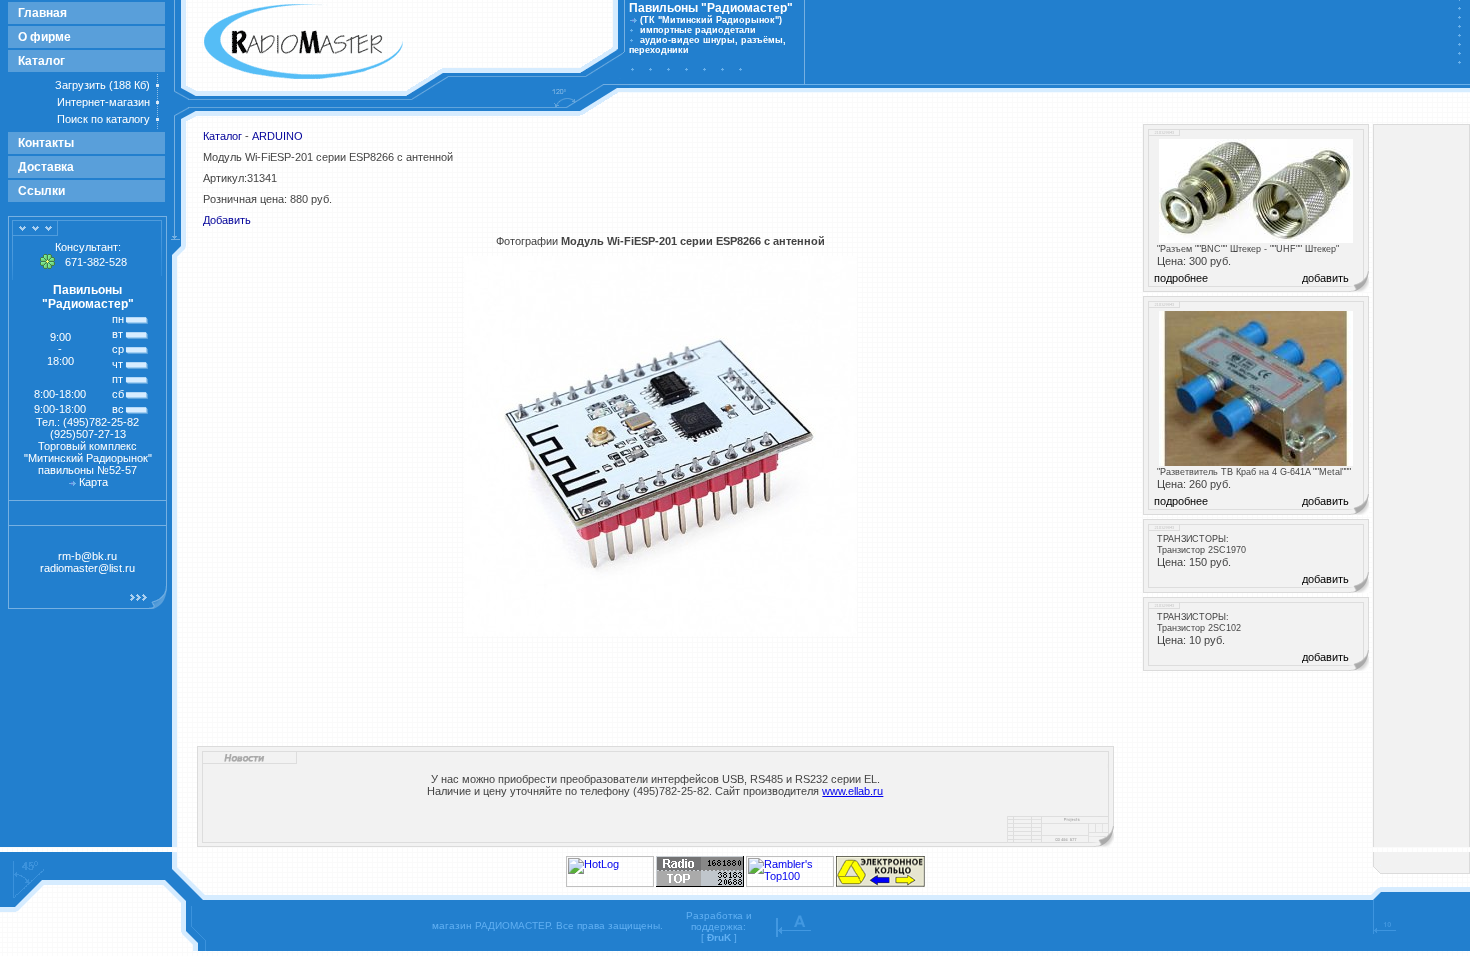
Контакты (46, 143)
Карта (93, 482)
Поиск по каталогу (103, 119)
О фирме (44, 37)
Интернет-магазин (103, 102)
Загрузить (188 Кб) (102, 85)
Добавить (227, 220)
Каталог (41, 61)
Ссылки (41, 191)
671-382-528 (96, 262)
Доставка (46, 167)
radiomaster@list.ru (87, 568)
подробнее (1181, 278)
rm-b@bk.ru (87, 556)
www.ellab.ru (852, 791)
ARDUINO (277, 136)
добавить (1325, 278)
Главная (42, 13)
